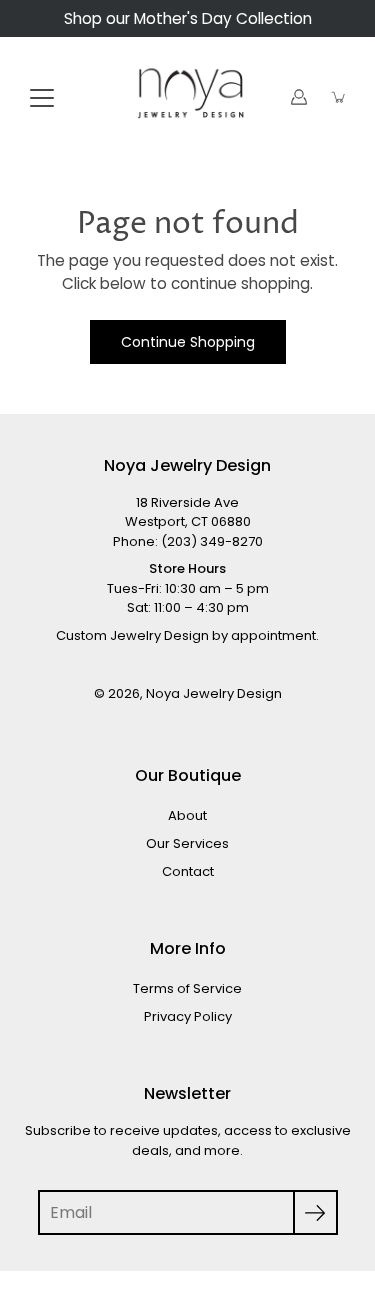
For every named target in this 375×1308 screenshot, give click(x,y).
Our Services (187, 843)
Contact (188, 871)
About (187, 815)
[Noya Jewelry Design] (187, 97)
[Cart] (339, 97)
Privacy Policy (188, 1016)
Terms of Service (187, 988)
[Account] (299, 97)
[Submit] (315, 1212)
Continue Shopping (188, 342)
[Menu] (42, 98)
